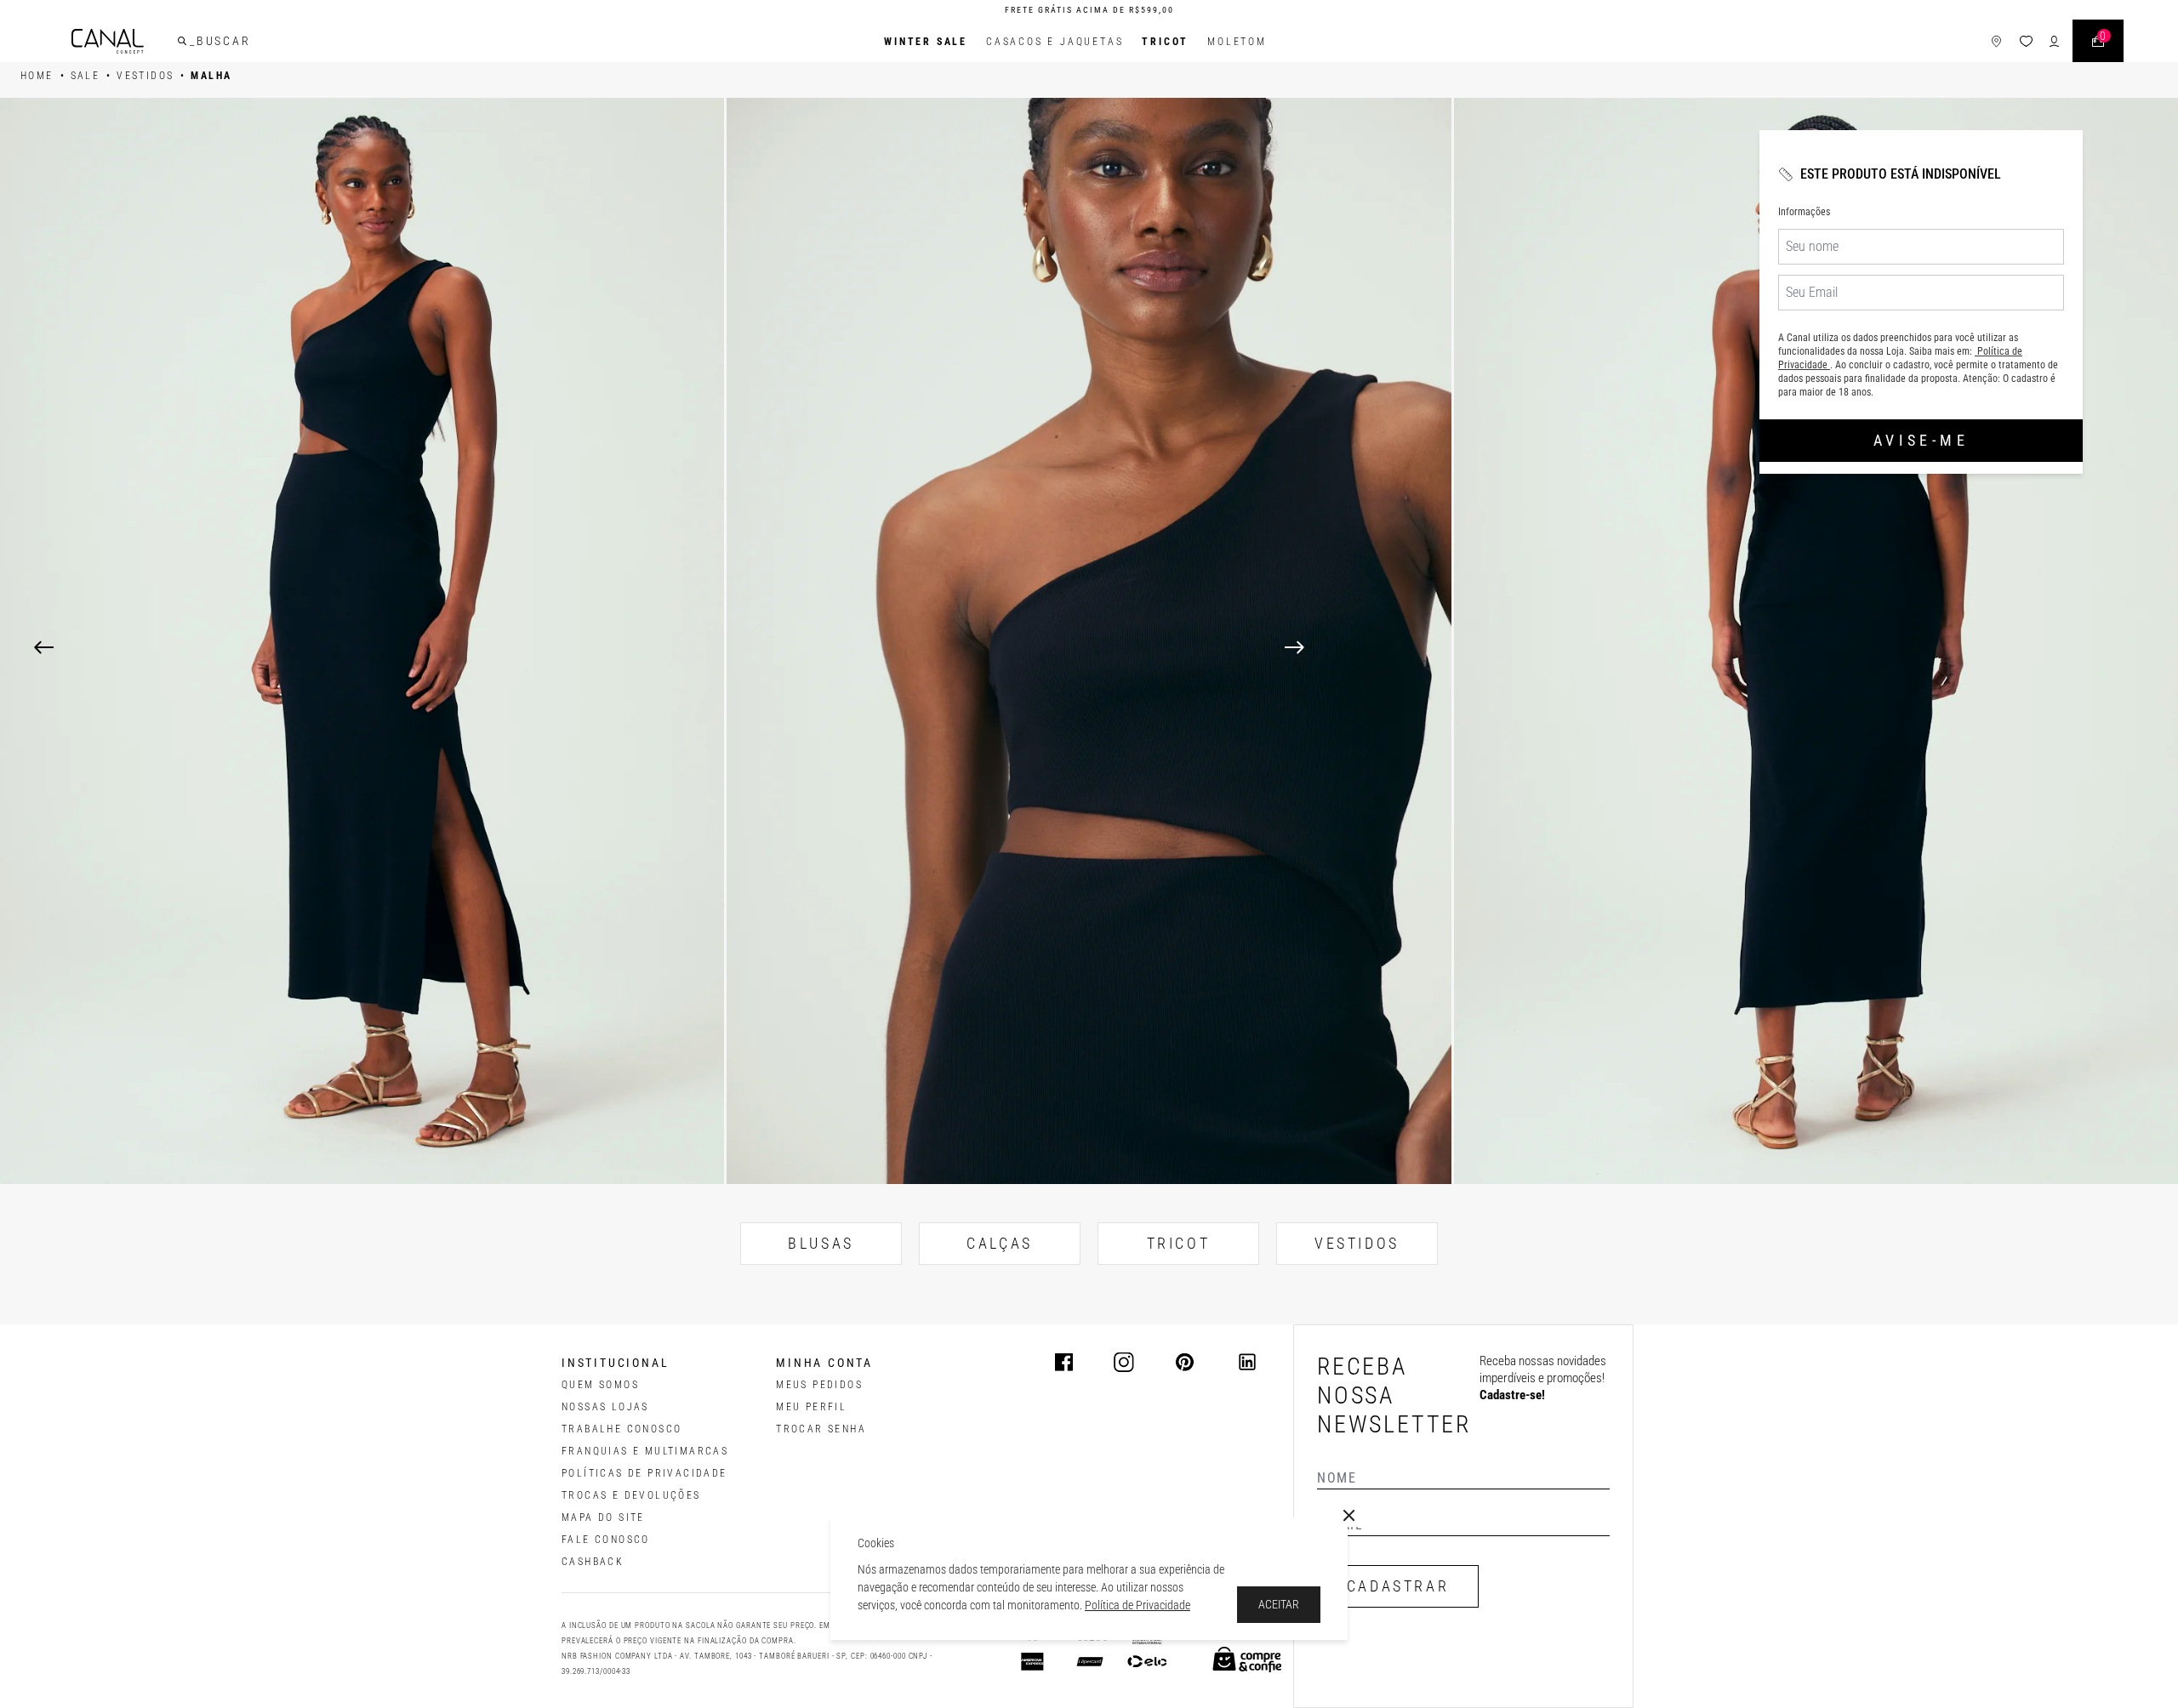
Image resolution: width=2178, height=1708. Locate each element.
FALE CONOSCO (606, 1540)
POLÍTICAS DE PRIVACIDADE (644, 1473)
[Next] (1714, 647)
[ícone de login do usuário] (2054, 41)
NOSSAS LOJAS (605, 1407)
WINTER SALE (926, 42)
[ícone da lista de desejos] (2026, 41)
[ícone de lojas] (1996, 41)
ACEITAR (1279, 1604)
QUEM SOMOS (600, 1385)
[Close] (1349, 1516)
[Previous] (44, 647)
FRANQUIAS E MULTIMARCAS (645, 1451)
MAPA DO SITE (603, 1517)
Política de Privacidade (1137, 1605)
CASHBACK (593, 1562)
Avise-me (1921, 440)
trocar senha (821, 1429)
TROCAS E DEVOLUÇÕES (631, 1495)
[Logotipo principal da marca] (108, 41)
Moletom (1237, 42)
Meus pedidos (819, 1385)
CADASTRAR (1398, 1586)
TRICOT (1165, 42)
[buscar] (182, 41)
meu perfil (811, 1407)
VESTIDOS (1357, 1243)
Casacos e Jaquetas (1055, 42)
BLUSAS (821, 1243)
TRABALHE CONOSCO (621, 1429)
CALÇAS (1000, 1243)
